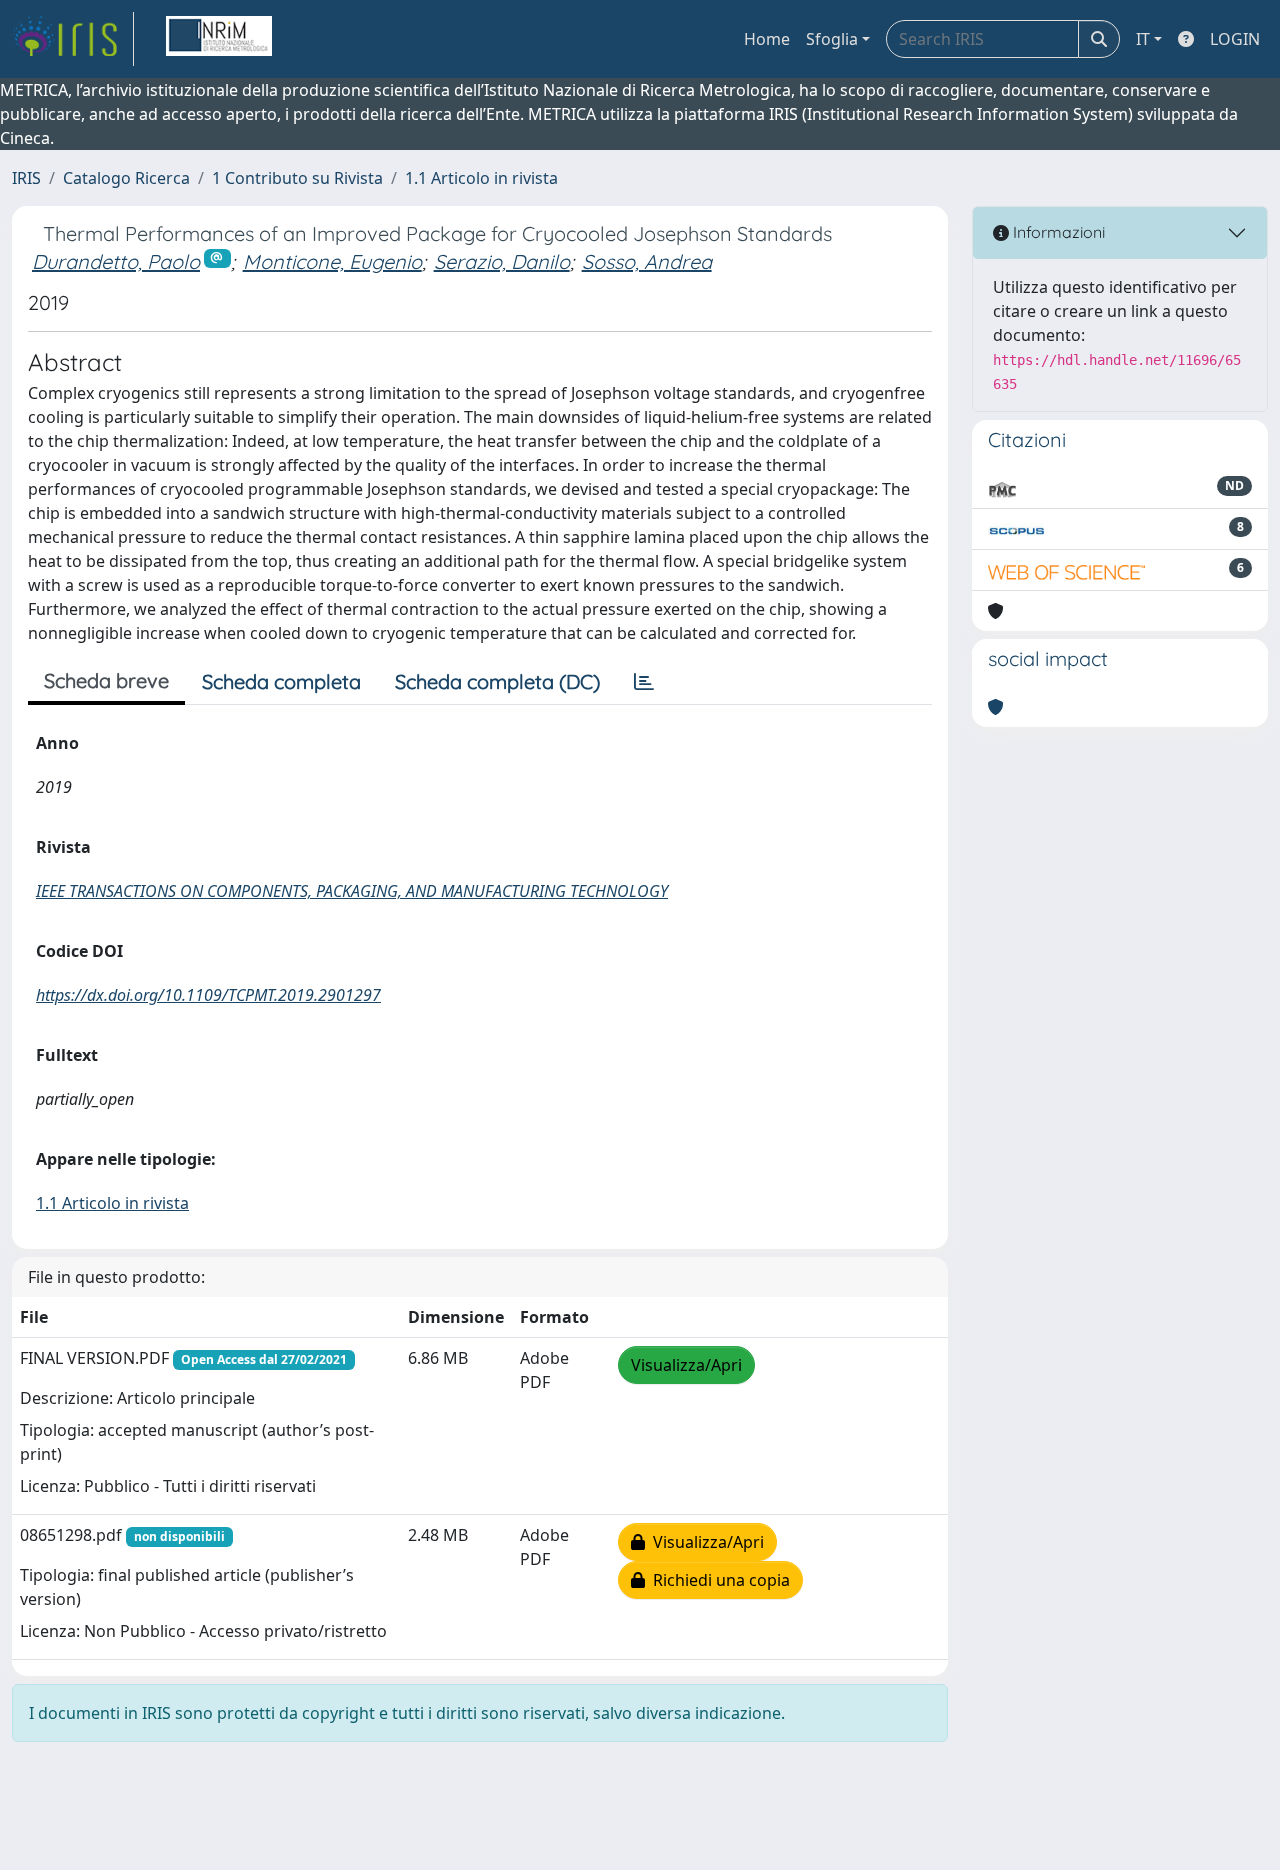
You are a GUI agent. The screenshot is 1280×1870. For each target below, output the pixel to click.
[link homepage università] (219, 39)
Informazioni (1057, 232)
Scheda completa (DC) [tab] (497, 681)
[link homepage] (73, 39)
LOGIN (1235, 39)
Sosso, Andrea (647, 261)
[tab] (644, 682)
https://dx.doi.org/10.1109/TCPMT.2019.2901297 (208, 995)
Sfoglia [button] (832, 39)
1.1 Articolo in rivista (481, 178)
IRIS (26, 178)
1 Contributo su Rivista (297, 178)
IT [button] (1143, 39)
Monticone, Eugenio (332, 261)
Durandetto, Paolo (116, 261)
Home (767, 39)
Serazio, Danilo (502, 261)
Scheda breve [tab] (106, 680)
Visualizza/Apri (686, 1365)
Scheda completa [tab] (281, 681)
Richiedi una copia (717, 1580)
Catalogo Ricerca (126, 178)
